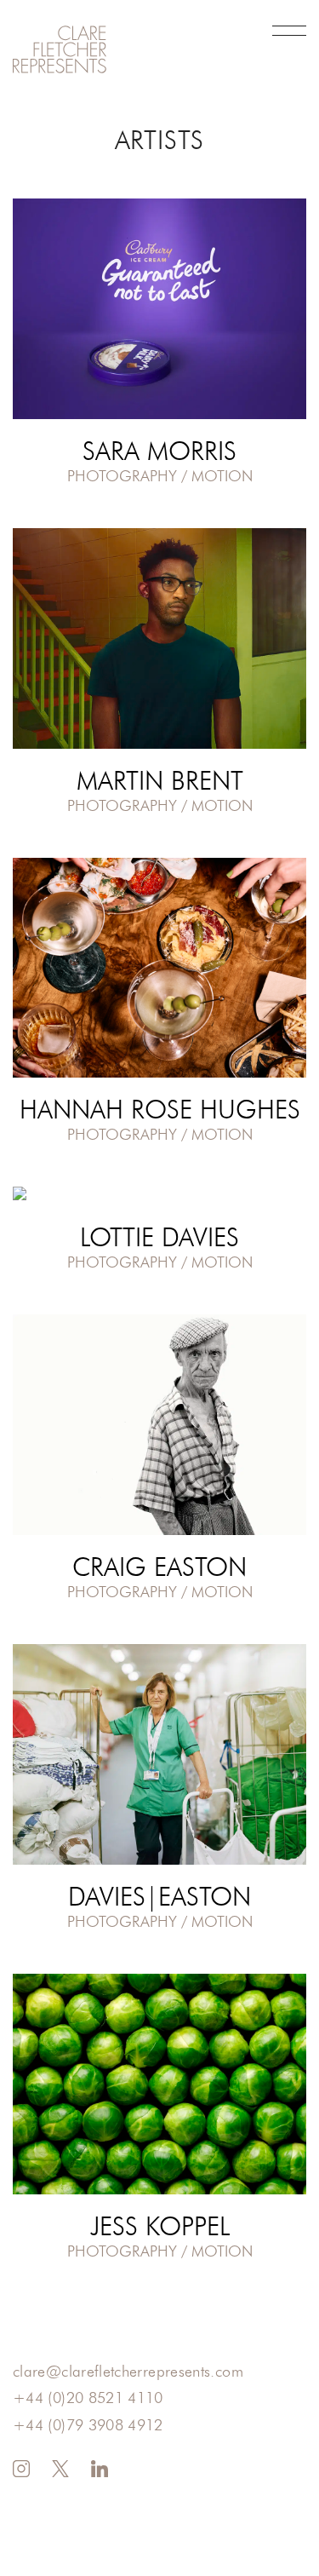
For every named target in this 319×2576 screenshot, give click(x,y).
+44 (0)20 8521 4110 (88, 2398)
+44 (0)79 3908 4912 (88, 2426)
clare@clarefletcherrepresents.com (128, 2372)
